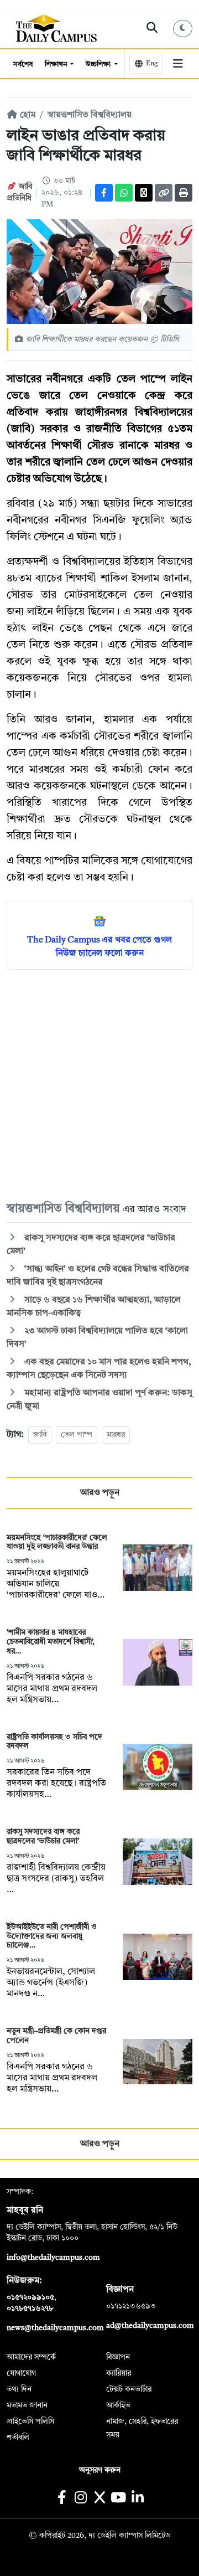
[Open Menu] (178, 64)
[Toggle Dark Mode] (183, 29)
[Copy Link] (164, 193)
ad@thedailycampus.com (150, 2326)
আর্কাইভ (118, 2405)
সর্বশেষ (23, 65)
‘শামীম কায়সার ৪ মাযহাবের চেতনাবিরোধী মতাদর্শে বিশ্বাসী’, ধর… (51, 1642)
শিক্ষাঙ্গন (57, 65)
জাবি (40, 1435)
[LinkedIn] (137, 2499)
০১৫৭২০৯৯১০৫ (30, 2297)
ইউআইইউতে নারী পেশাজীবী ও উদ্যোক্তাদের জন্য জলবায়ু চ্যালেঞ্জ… (52, 1936)
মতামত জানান (27, 2405)
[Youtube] (119, 2499)
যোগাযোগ (21, 2373)
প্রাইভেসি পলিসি (30, 2422)
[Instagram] (80, 2499)
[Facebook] (104, 193)
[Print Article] (184, 193)
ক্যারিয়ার (119, 2373)
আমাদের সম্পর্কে (31, 2357)
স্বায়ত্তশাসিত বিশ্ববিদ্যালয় (90, 115)
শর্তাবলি (18, 2438)
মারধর (116, 1435)
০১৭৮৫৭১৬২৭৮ (30, 2309)
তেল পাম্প (77, 1435)
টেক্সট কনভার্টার (129, 2389)
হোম (27, 115)
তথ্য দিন (19, 2389)
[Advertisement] (99, 1085)
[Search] (152, 28)
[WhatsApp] (124, 193)
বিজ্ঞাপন (118, 2357)
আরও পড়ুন (100, 1493)
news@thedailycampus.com (55, 2328)
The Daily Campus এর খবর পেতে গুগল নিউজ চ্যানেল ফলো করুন (99, 947)
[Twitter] (144, 193)
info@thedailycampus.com (53, 2258)
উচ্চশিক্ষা (99, 65)
